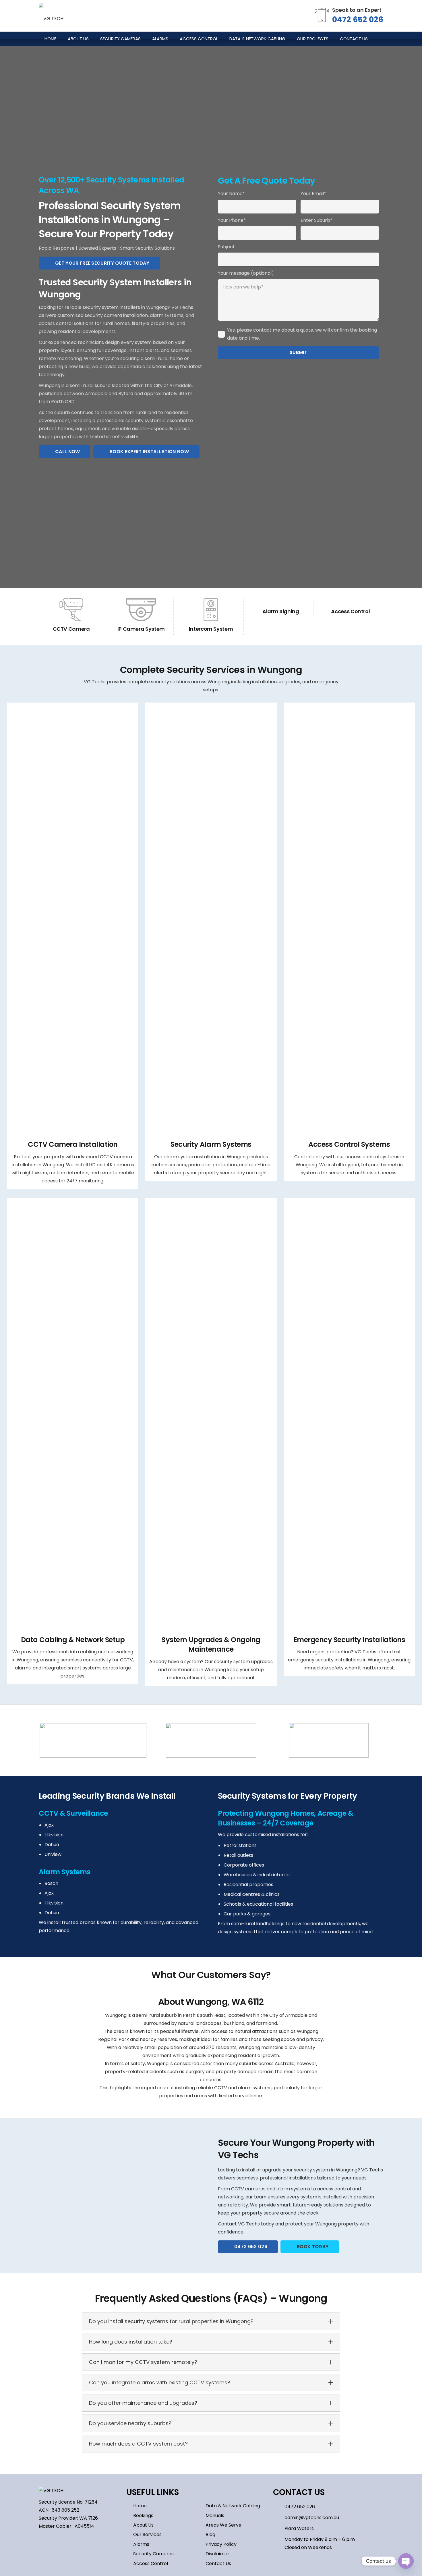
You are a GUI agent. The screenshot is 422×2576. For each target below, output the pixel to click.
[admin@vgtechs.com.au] (279, 2518)
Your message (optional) (246, 273)
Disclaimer (217, 2554)
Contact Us (218, 2564)
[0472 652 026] (279, 2507)
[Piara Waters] (279, 2529)
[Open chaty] (406, 2561)
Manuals (215, 2516)
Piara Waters (299, 2528)
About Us (143, 2525)
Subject (226, 247)
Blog (210, 2534)
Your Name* (231, 194)
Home (140, 2506)
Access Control (151, 2564)
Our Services (147, 2534)
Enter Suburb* (316, 220)
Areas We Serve (223, 2525)
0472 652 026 (358, 19)
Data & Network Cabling (233, 2506)
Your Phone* (232, 220)
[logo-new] (51, 16)
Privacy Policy (221, 2544)
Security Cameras (153, 2554)
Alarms (141, 2544)
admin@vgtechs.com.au (312, 2518)
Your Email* (313, 194)
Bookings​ (143, 2516)
